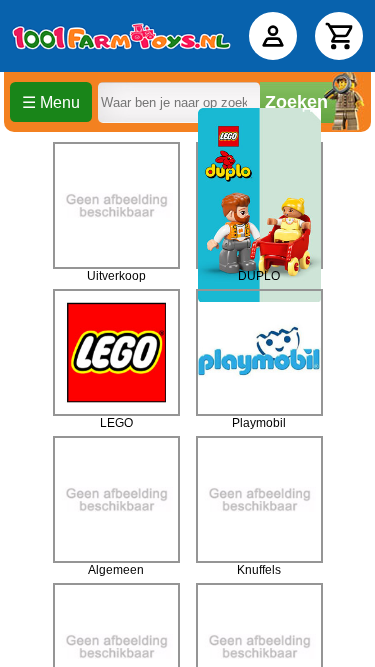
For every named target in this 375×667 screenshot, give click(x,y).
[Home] (121, 36)
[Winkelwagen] (339, 36)
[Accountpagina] (273, 36)
